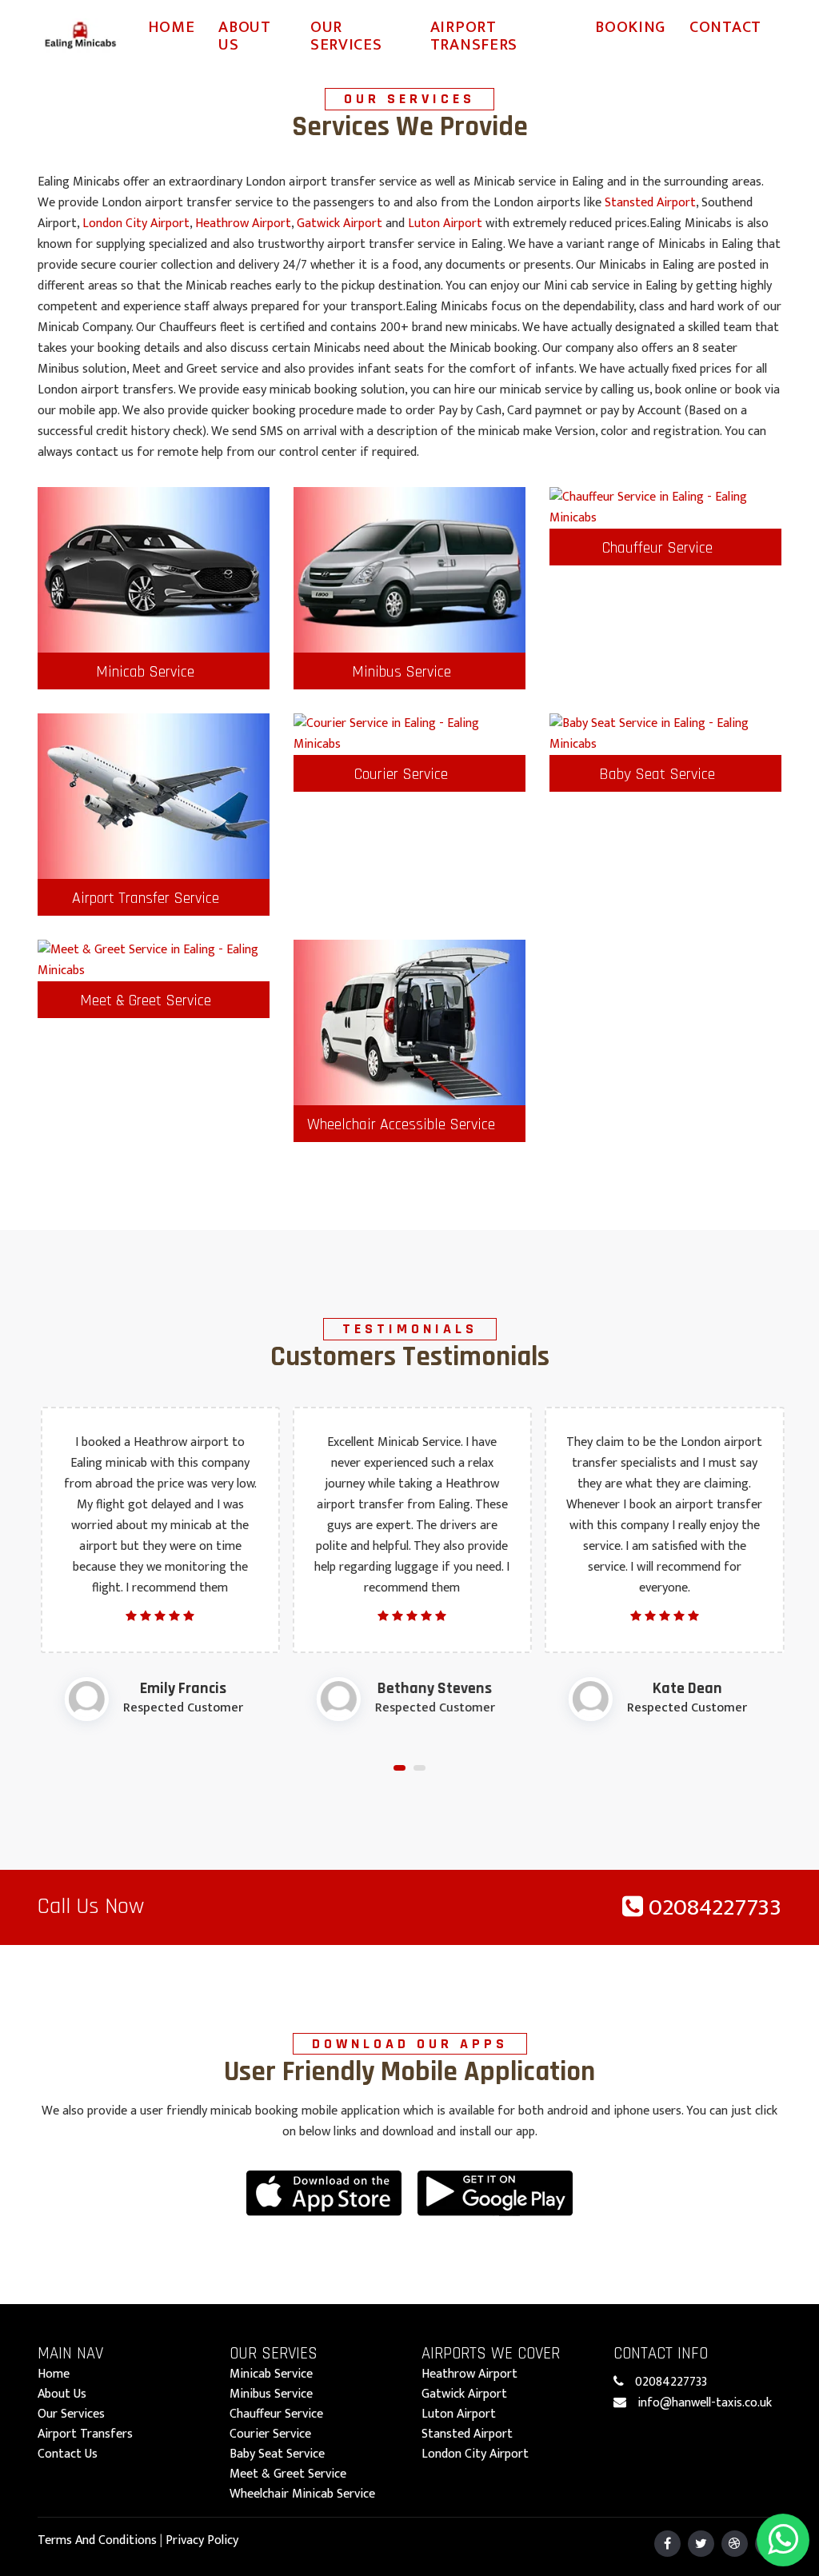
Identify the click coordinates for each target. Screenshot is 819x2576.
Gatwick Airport (340, 224)
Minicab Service (145, 672)
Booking (630, 27)
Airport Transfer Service (146, 898)
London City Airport (136, 224)
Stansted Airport (650, 203)
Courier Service (401, 774)
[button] (400, 1768)
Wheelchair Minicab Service (302, 2494)
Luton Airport (445, 224)
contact (725, 27)
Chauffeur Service (657, 548)
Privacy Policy (202, 2540)
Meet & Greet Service (146, 1000)
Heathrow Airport (243, 224)
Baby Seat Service (657, 774)
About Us (245, 36)
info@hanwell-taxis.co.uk (705, 2403)
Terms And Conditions (97, 2540)
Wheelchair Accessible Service (401, 1124)
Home (172, 27)
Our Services (346, 36)
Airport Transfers (474, 36)
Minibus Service (402, 672)
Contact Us (68, 2454)
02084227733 (712, 1907)
